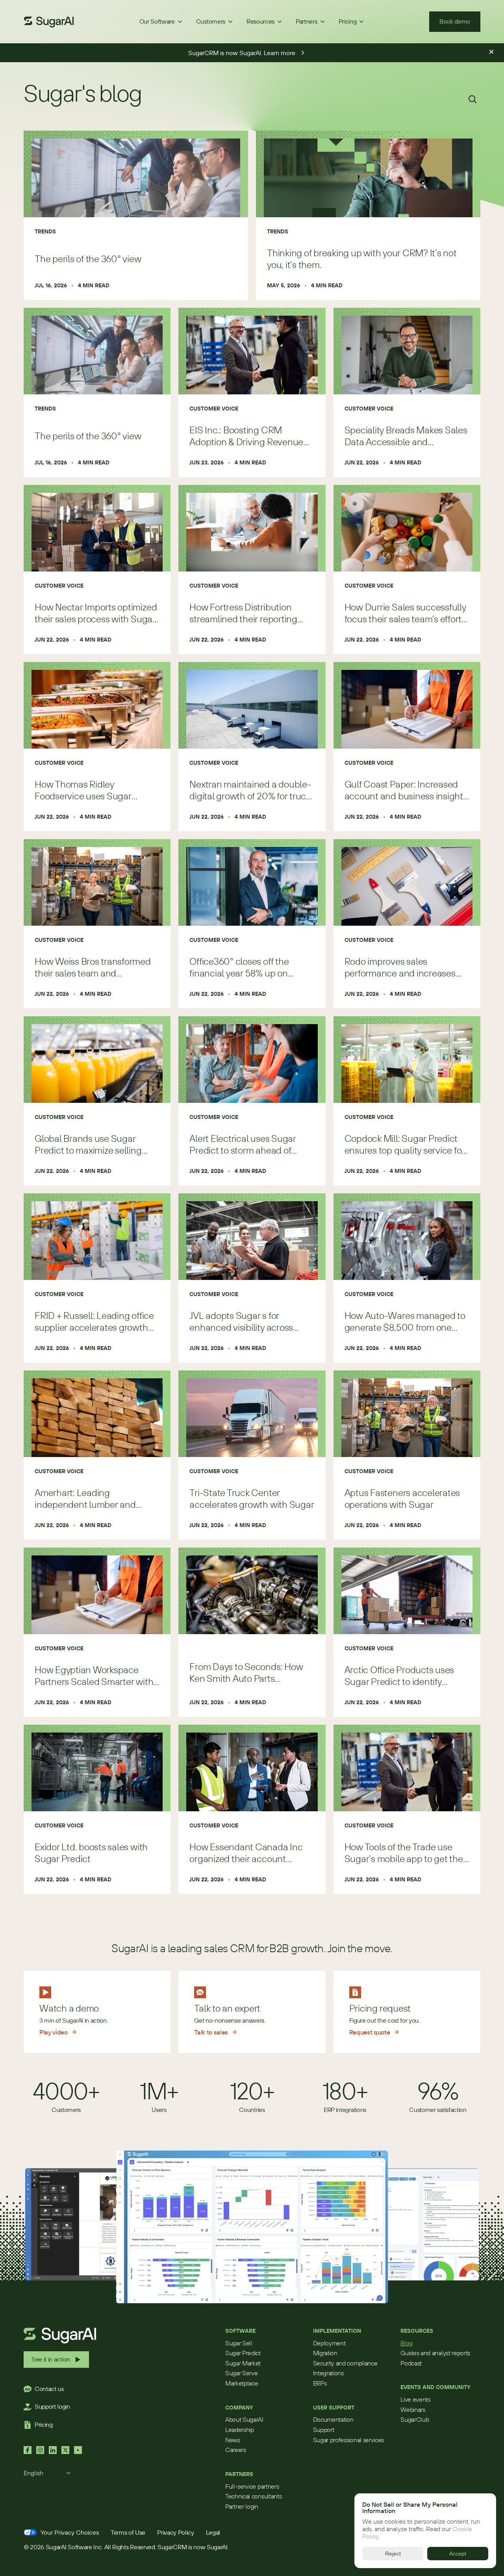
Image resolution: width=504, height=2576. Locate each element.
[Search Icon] (472, 99)
